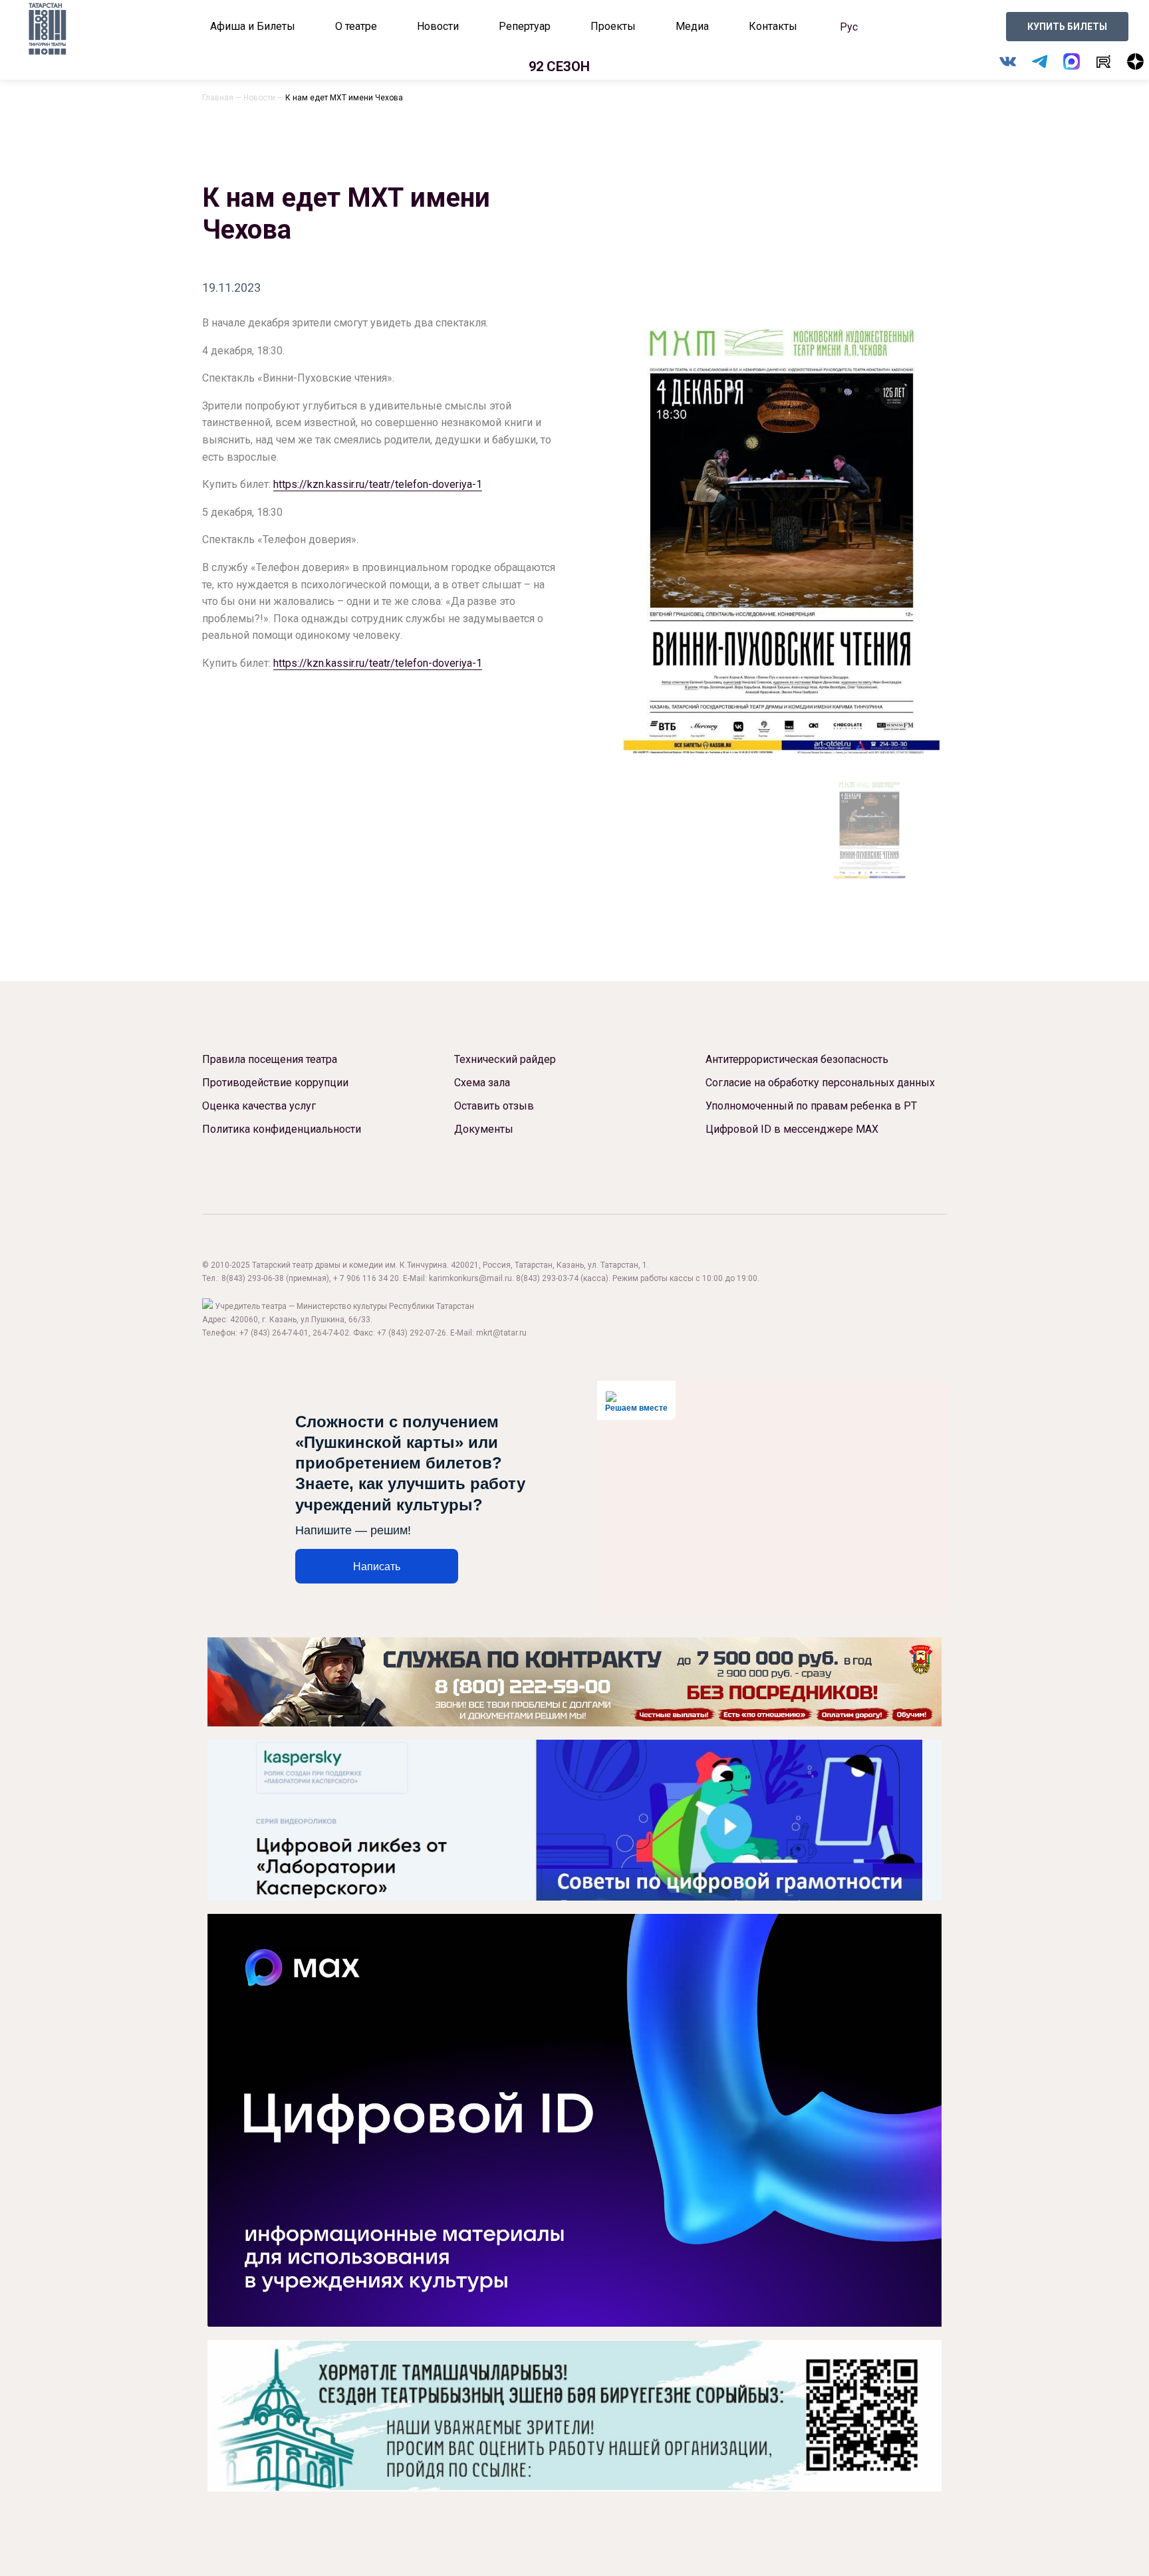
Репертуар (525, 26)
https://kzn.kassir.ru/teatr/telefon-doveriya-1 (378, 484)
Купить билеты (1067, 27)
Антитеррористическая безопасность (797, 1059)
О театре (356, 26)
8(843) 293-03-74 (547, 1278)
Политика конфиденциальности (282, 1129)
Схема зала (482, 1083)
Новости (438, 26)
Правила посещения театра (270, 1059)
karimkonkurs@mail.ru (470, 1278)
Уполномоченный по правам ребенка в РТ (811, 1106)
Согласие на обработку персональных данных (820, 1083)
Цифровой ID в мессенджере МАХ (792, 1129)
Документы (484, 1129)
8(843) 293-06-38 (253, 1278)
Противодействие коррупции (275, 1083)
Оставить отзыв (494, 1106)
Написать (377, 1567)
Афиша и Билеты (253, 26)
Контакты (773, 26)
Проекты (613, 26)
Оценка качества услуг (259, 1106)
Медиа (692, 26)
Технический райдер (505, 1059)
